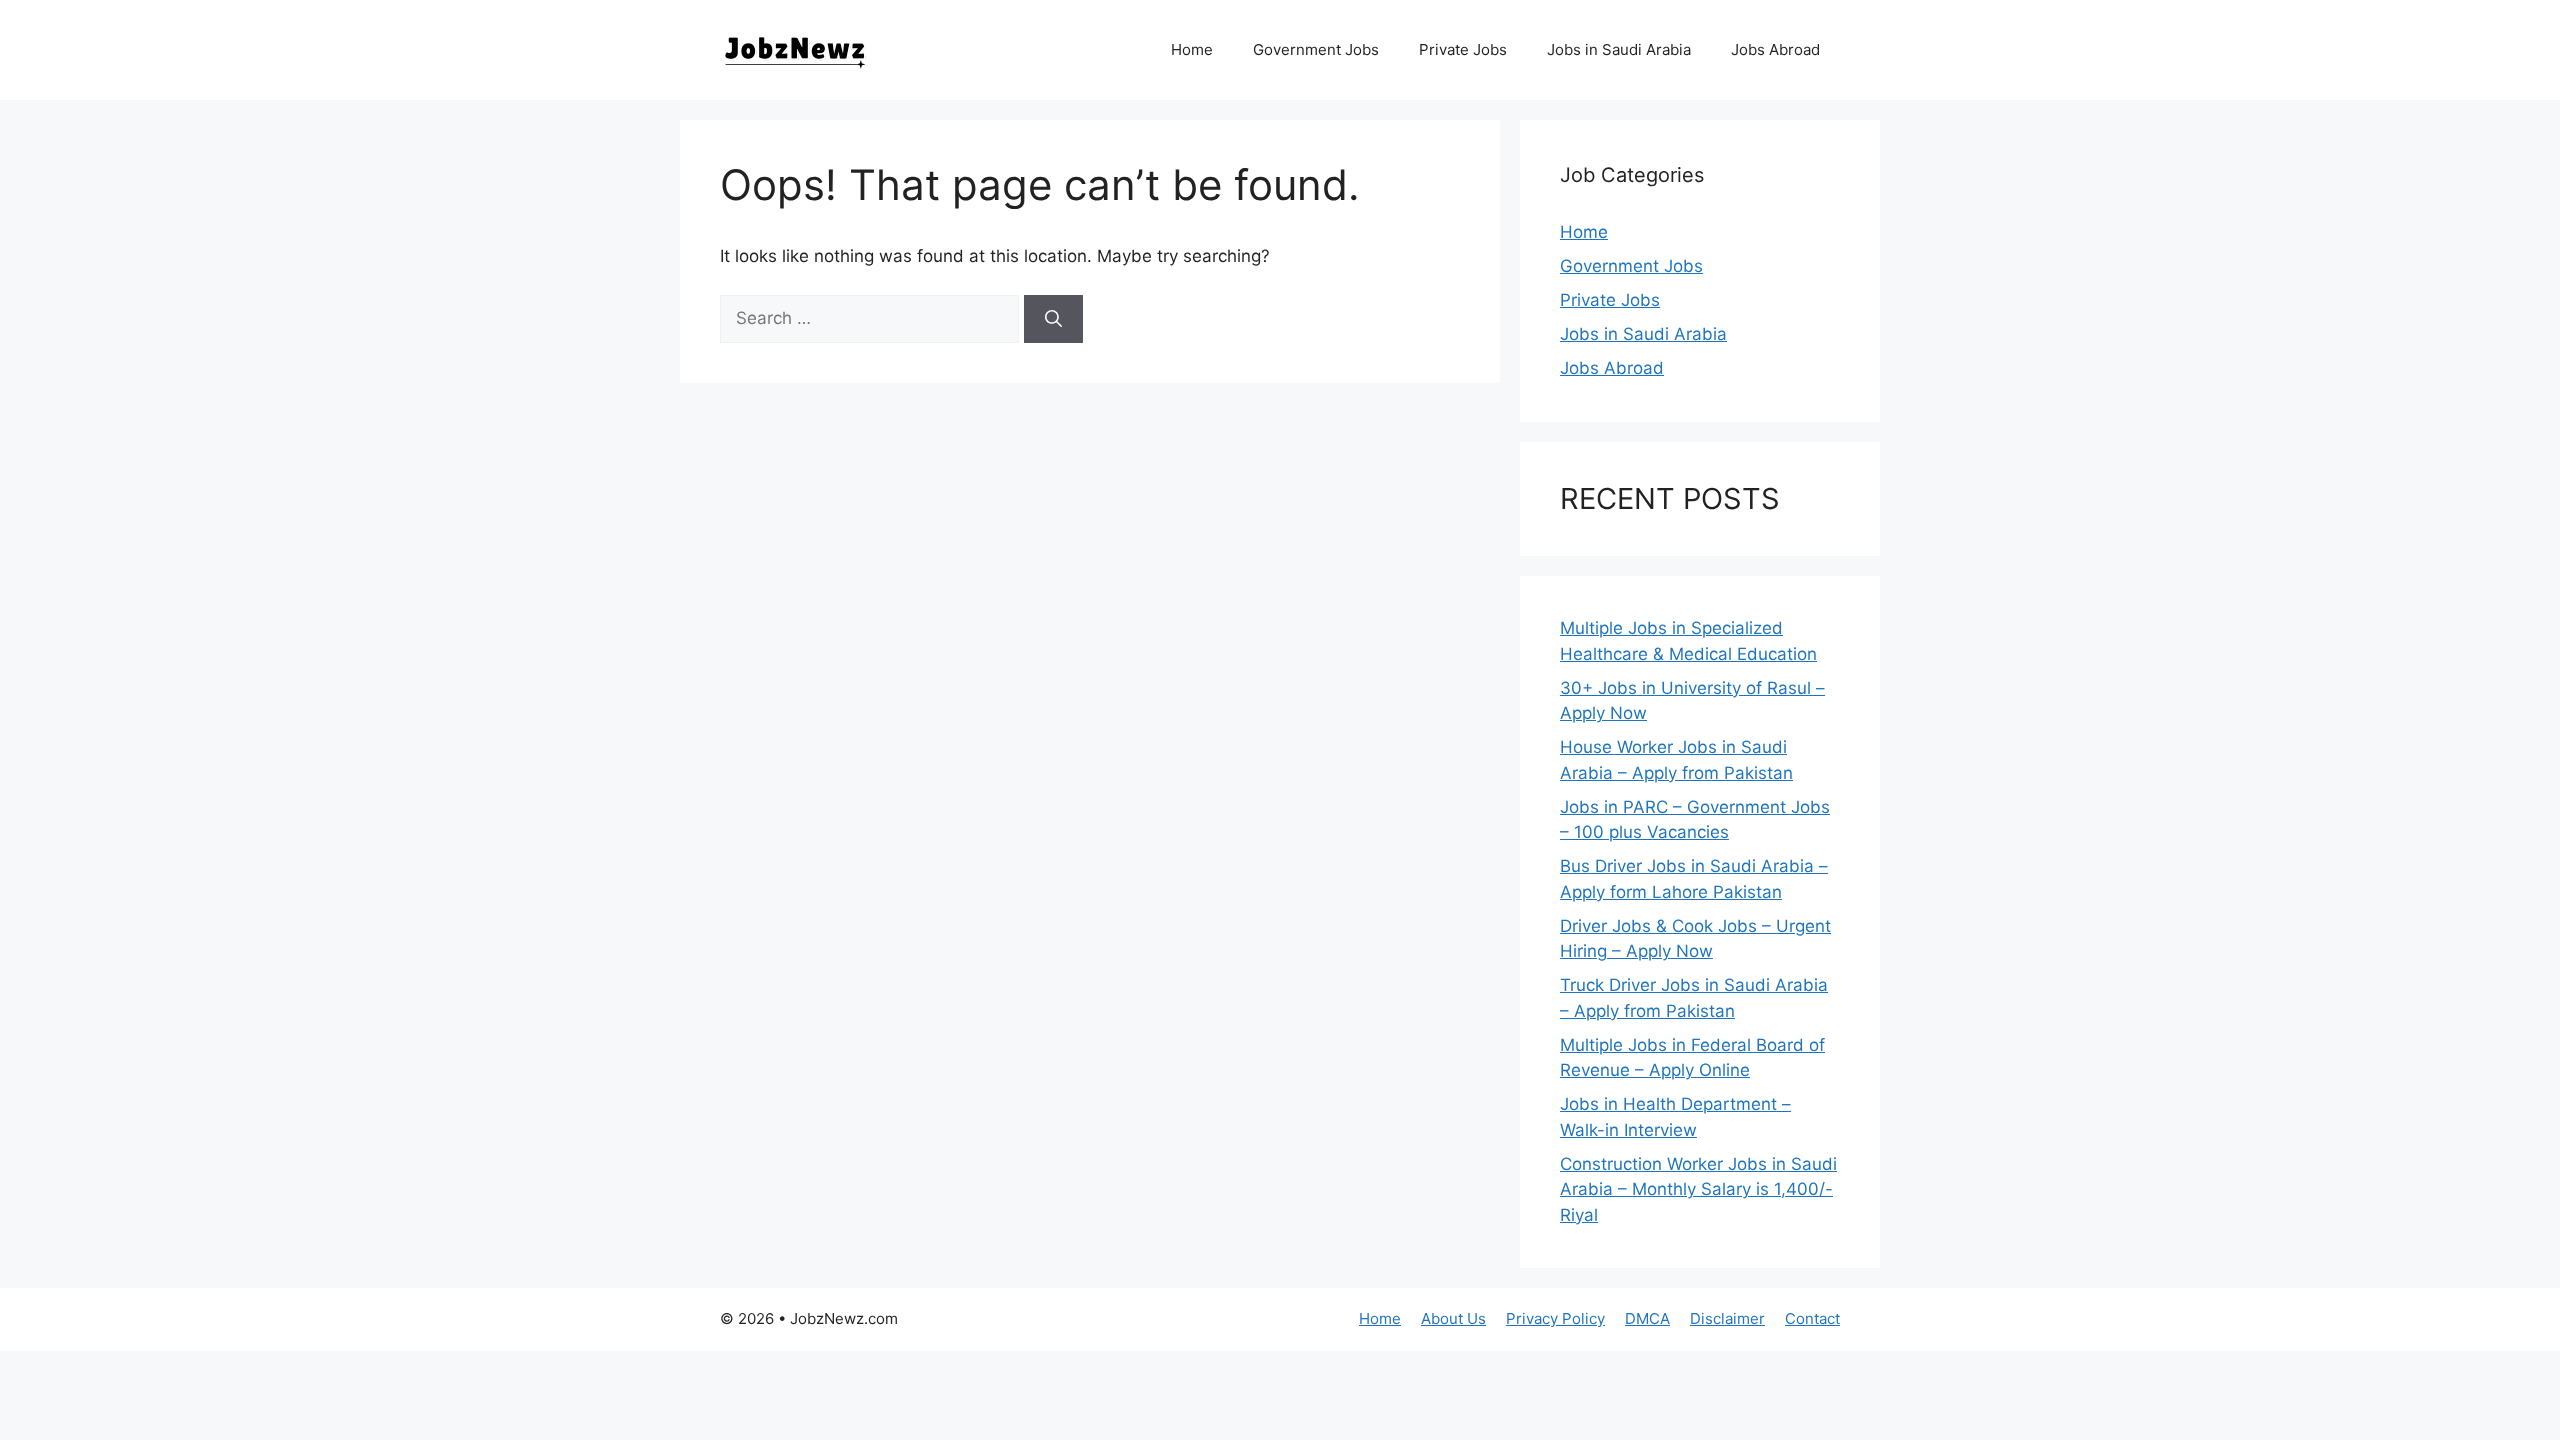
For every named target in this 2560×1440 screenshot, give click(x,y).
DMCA (1647, 1318)
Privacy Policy (1555, 1318)
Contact (1812, 1318)
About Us (1453, 1318)
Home (1192, 49)
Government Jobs (1316, 49)
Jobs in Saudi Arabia (1619, 49)
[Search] (1053, 319)
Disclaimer (1727, 1318)
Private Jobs (1463, 49)
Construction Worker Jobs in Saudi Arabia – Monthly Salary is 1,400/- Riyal (1698, 1189)
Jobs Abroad (1775, 49)
